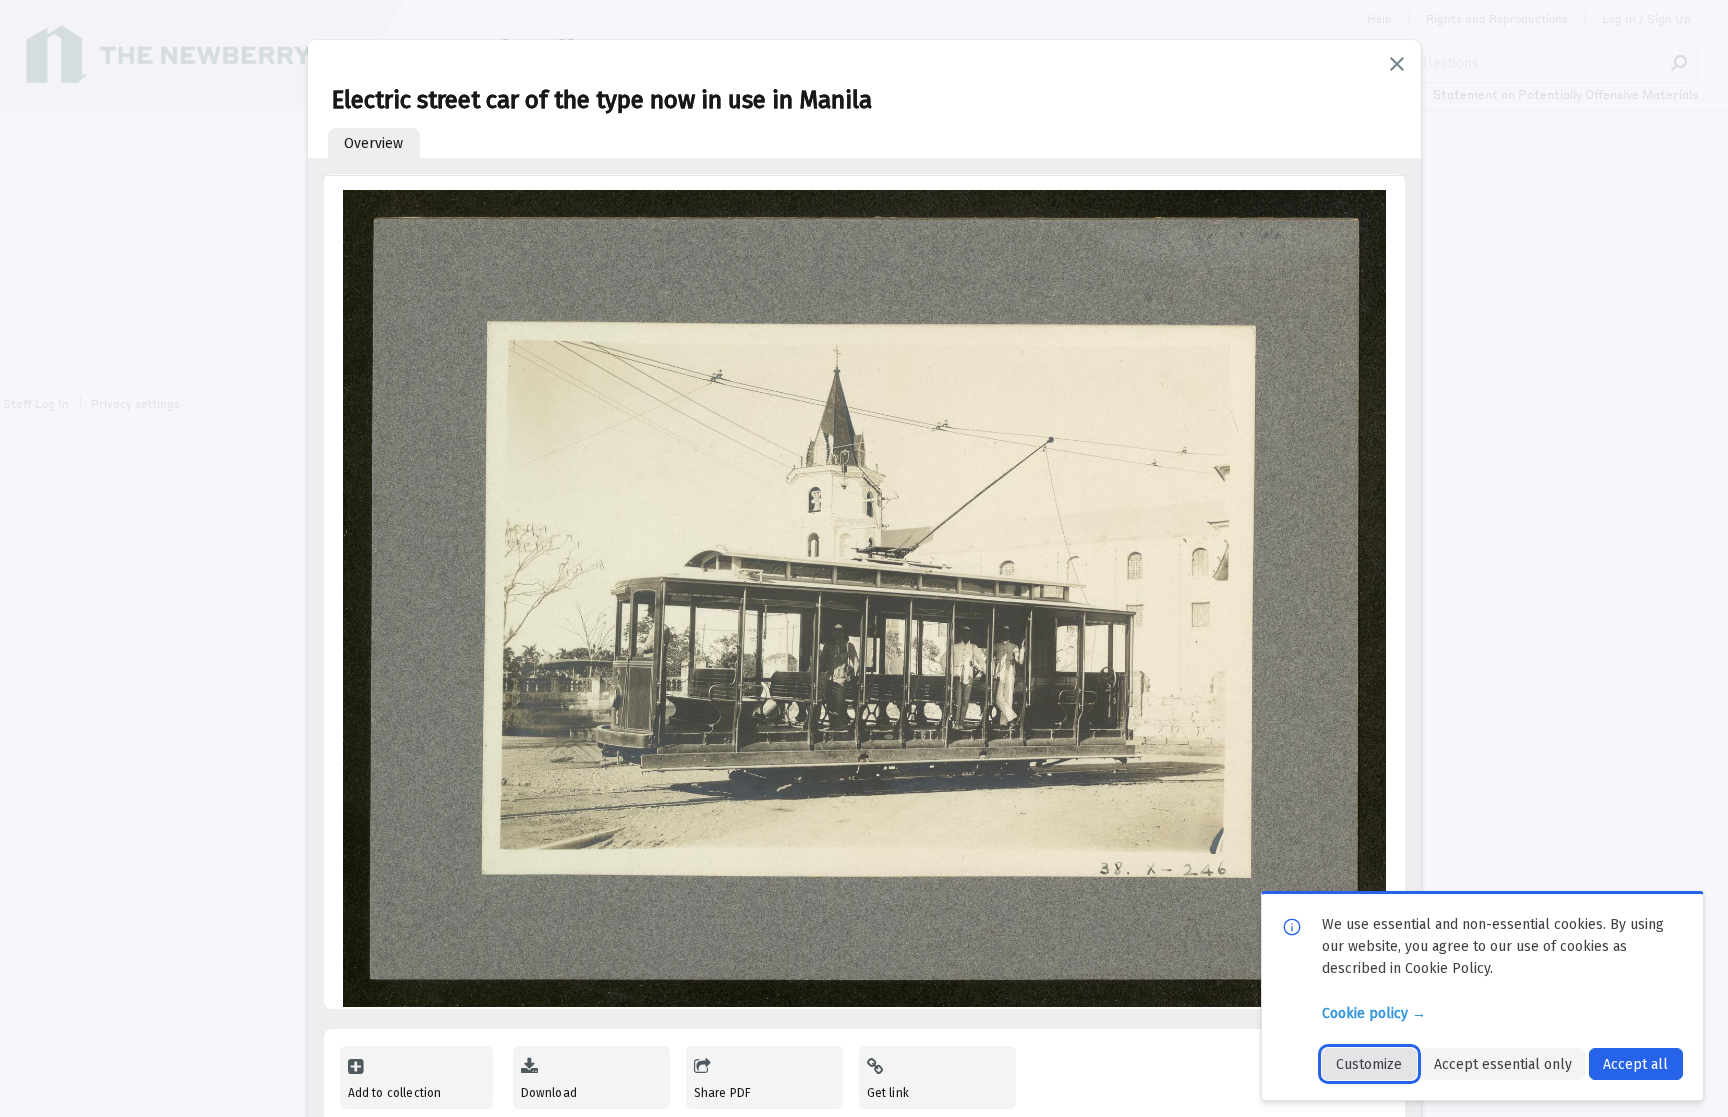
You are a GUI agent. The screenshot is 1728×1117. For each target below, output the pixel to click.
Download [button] (549, 1093)
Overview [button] (373, 143)
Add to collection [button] (395, 1093)
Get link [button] (888, 1093)
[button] (1397, 64)
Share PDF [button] (723, 1093)
